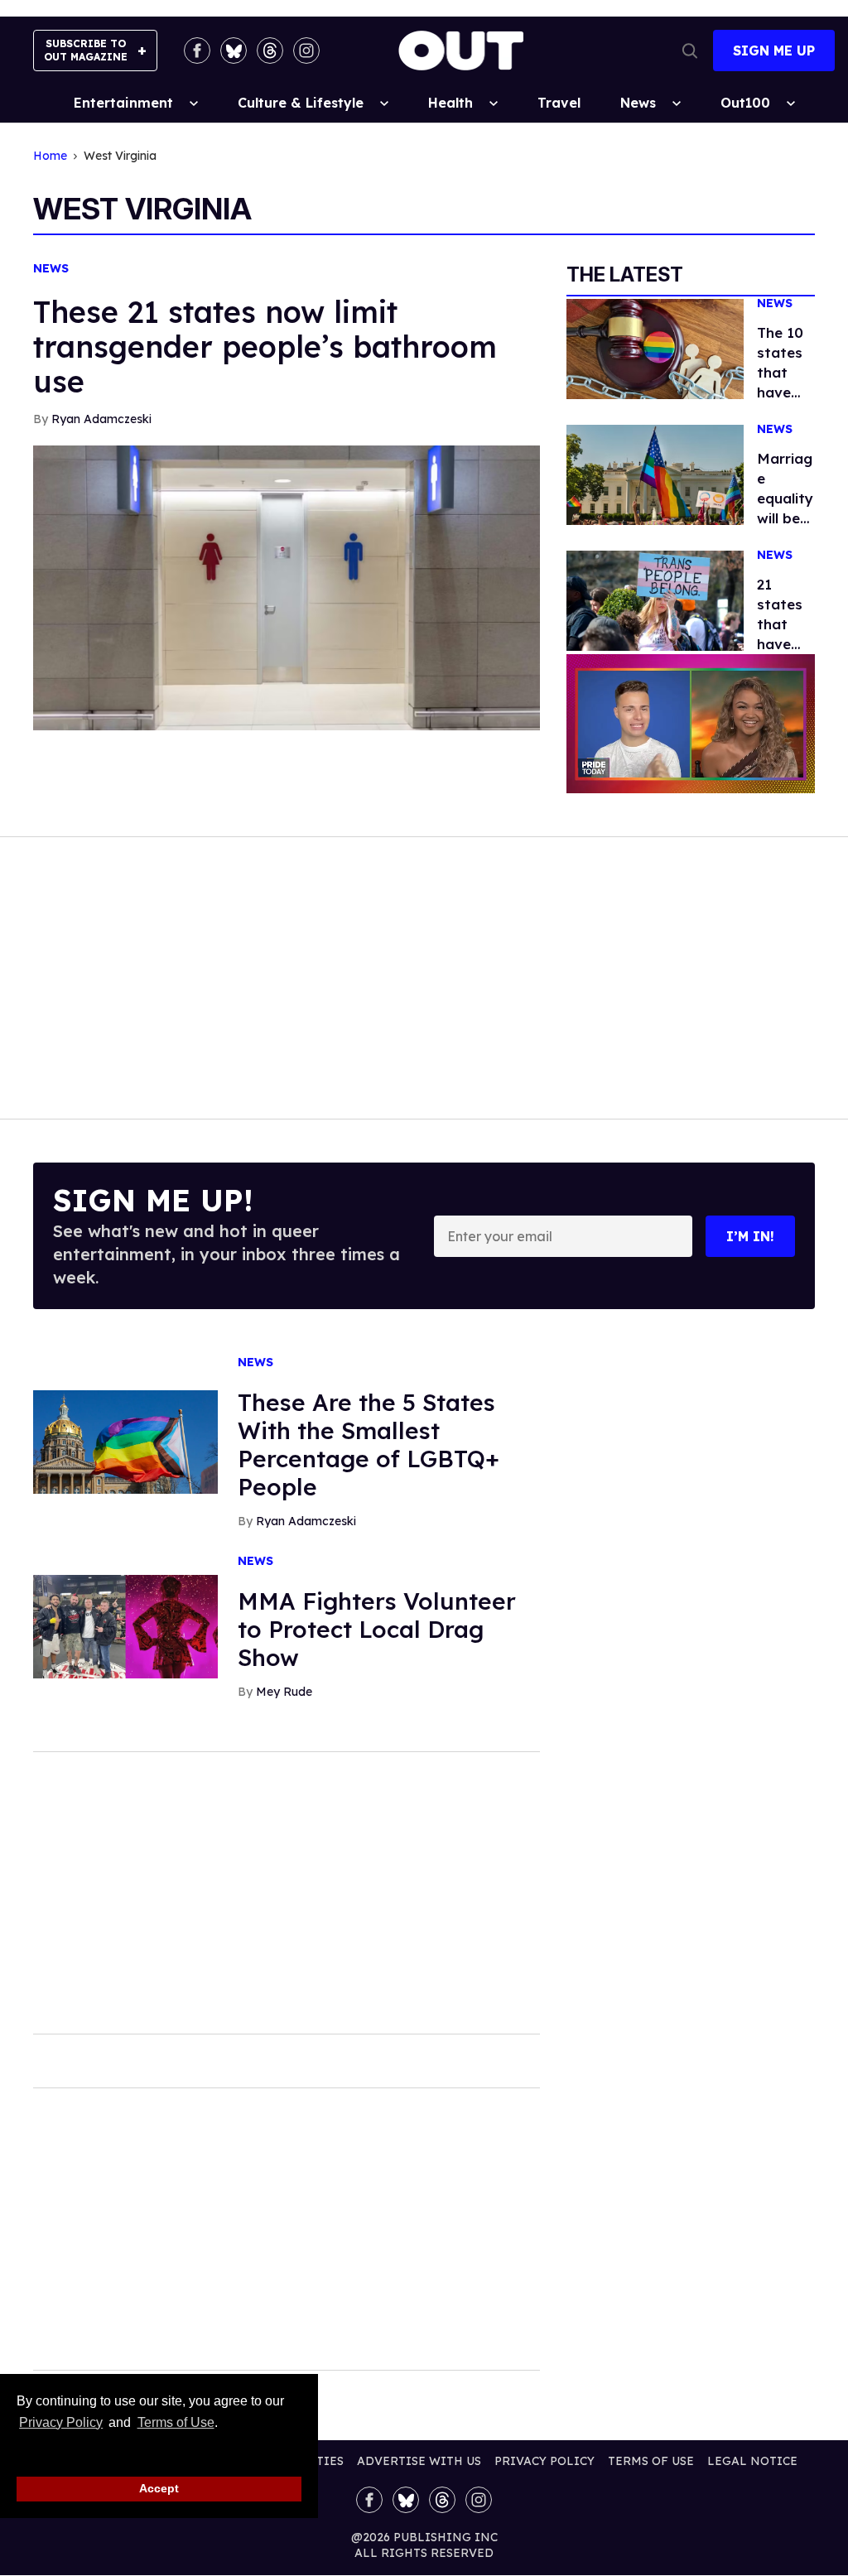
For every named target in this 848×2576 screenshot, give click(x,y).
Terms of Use (176, 2422)
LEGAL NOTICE (752, 2461)
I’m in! (750, 1236)
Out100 (745, 103)
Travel (559, 103)
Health (450, 103)
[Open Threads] (270, 51)
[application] (691, 724)
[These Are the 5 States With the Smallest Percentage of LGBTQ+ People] (125, 1441)
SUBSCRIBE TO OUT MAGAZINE (86, 50)
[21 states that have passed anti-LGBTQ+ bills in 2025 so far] (655, 599)
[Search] (690, 51)
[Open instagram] (306, 51)
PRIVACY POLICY (544, 2461)
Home (50, 156)
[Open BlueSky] (234, 51)
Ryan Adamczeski (101, 419)
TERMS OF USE (651, 2461)
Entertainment (123, 103)
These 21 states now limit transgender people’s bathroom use (265, 347)
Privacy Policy (61, 2422)
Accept (159, 2488)
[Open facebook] (197, 51)
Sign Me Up (774, 51)
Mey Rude (284, 1692)
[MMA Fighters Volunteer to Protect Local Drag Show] (125, 1625)
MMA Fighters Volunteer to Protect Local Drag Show (377, 1629)
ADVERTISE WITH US (419, 2461)
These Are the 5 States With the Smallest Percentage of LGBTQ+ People (369, 1444)
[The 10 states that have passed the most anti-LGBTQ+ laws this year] (655, 348)
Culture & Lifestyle (301, 103)
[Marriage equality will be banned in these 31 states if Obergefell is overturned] (655, 474)
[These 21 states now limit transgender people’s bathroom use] (287, 586)
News (638, 103)
